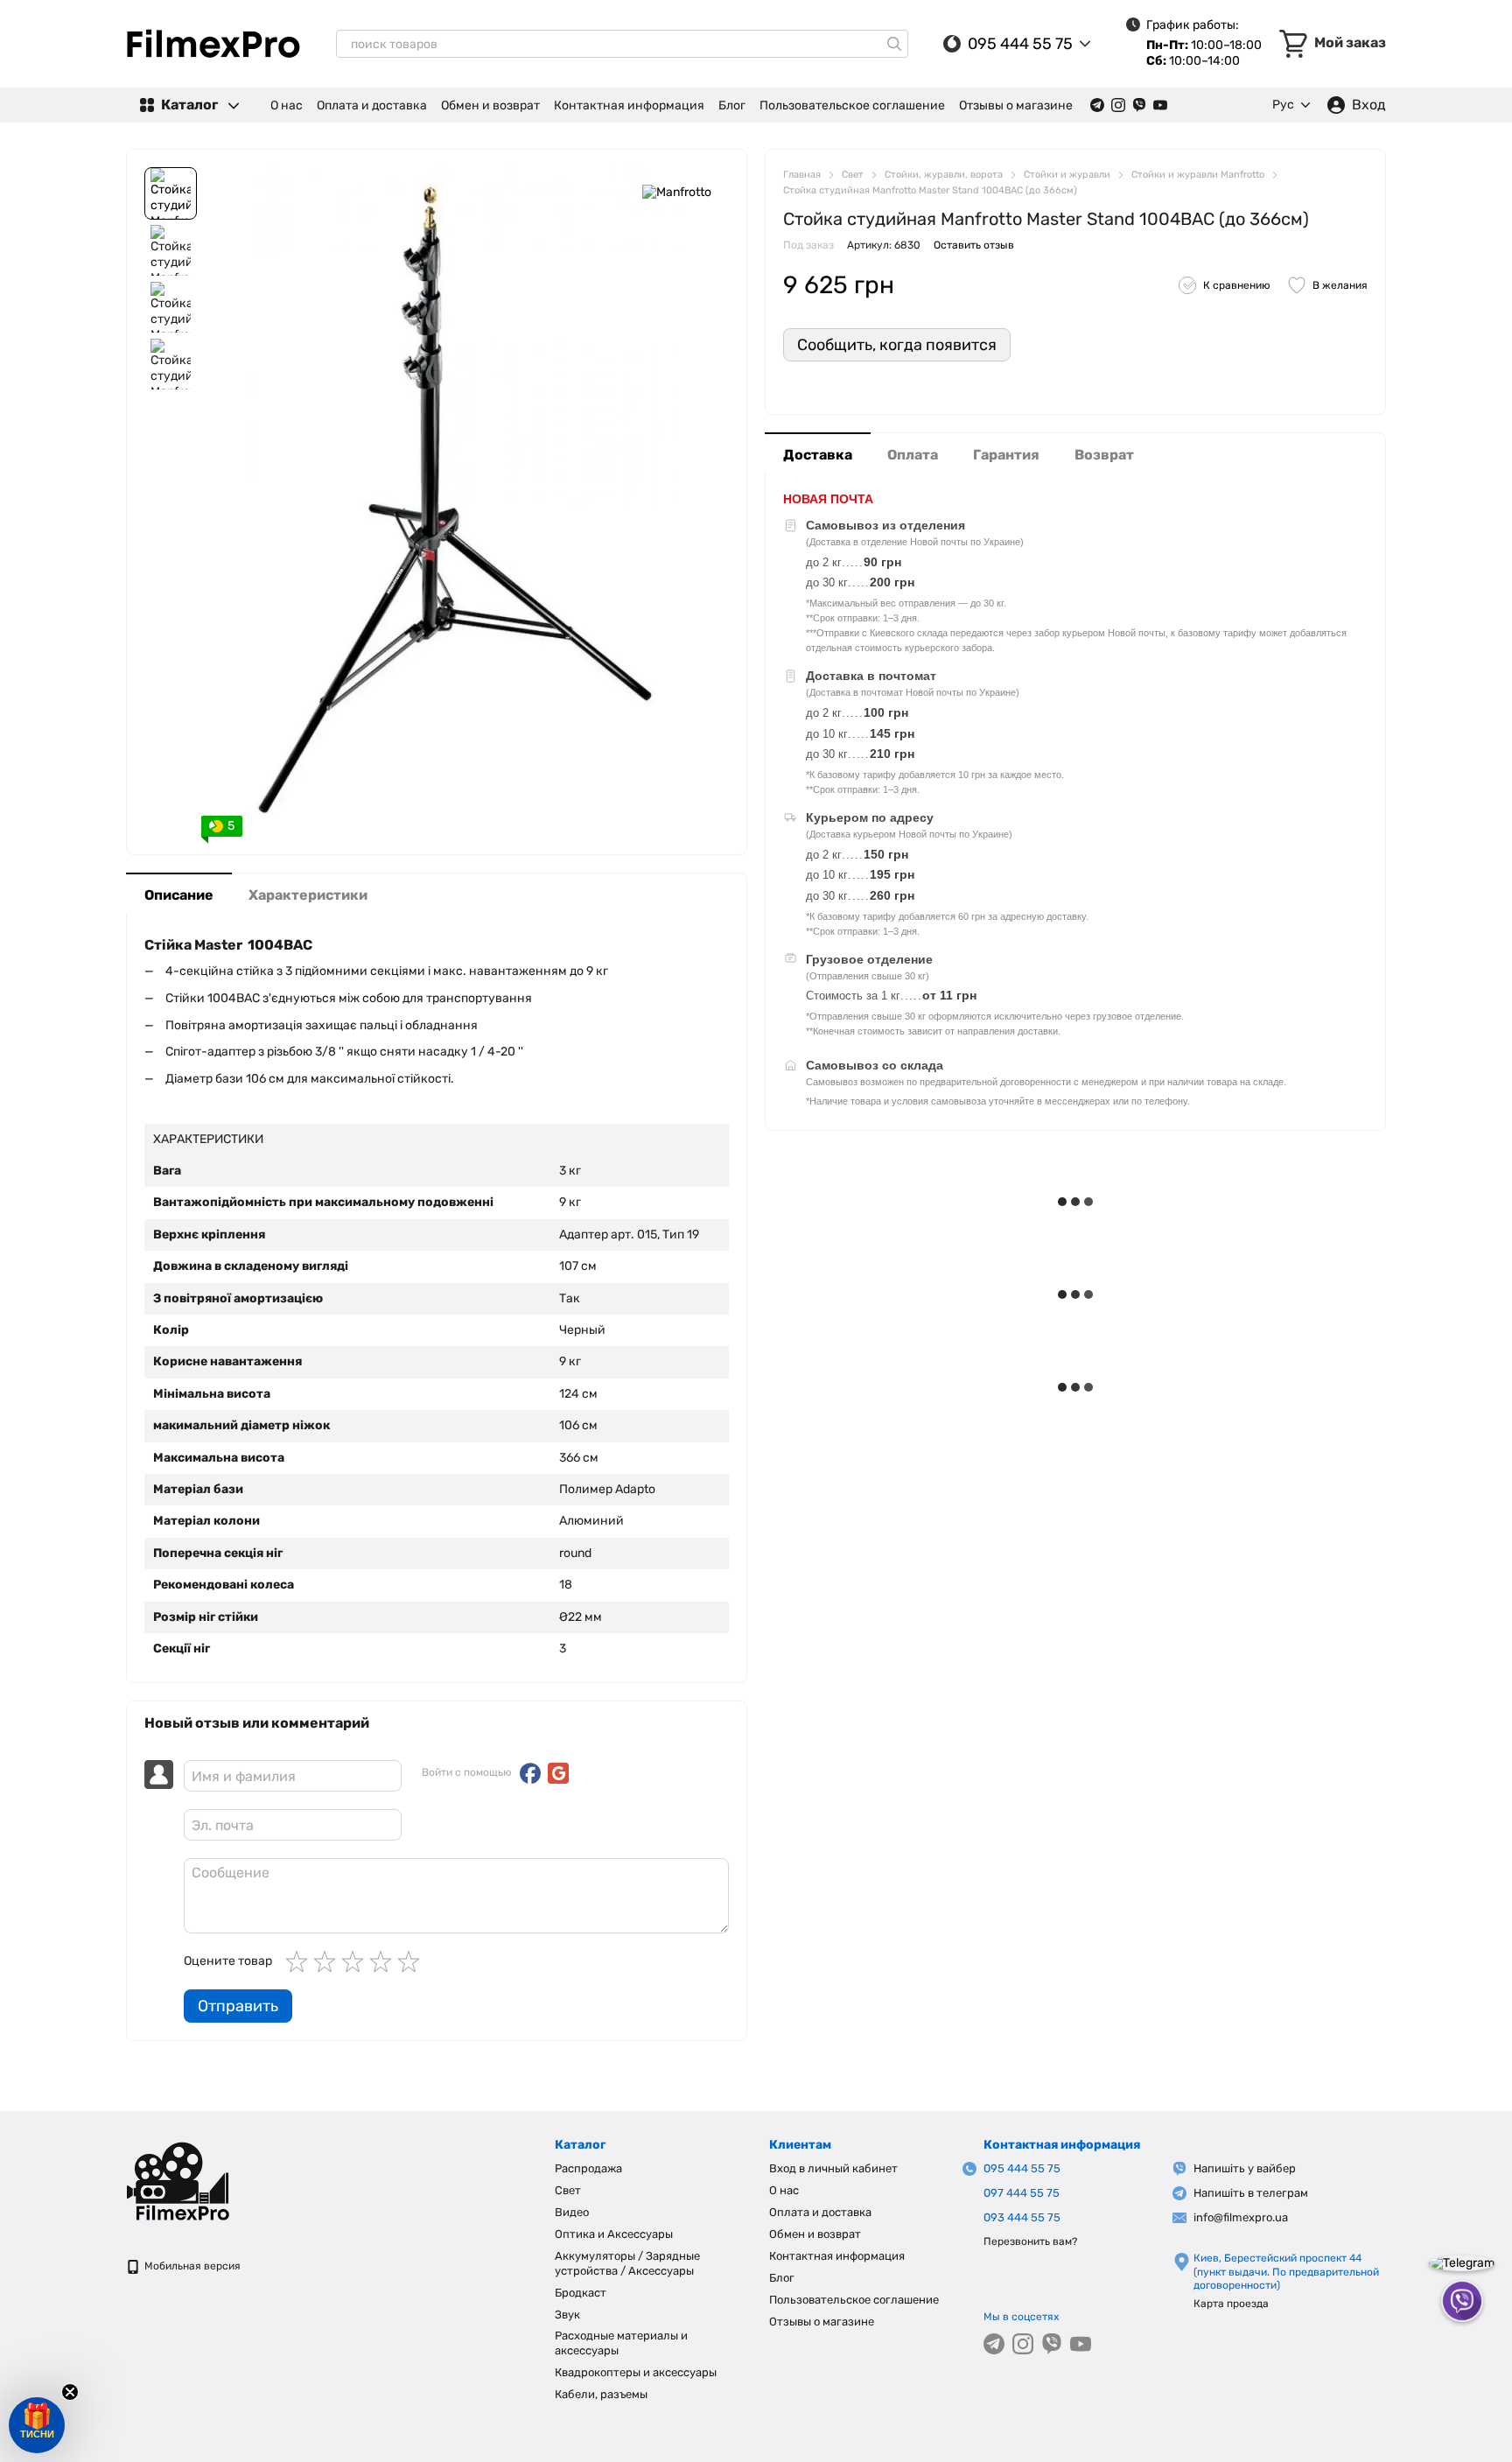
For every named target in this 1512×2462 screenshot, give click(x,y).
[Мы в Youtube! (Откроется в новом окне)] (1160, 105)
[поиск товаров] (894, 44)
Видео (572, 2212)
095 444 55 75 (1020, 44)
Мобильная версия (191, 2266)
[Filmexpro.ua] (213, 2180)
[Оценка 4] (384, 1961)
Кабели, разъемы (601, 2394)
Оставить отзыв (974, 244)
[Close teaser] (70, 2392)
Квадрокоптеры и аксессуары (636, 2372)
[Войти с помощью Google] (558, 1773)
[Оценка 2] (328, 1961)
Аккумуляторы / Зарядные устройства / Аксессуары (627, 2263)
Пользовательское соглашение (852, 105)
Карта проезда (1231, 2304)
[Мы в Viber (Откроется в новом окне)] (1139, 105)
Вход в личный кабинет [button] (833, 2168)
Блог (732, 105)
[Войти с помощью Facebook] (530, 1773)
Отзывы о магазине (1016, 105)
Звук (567, 2315)
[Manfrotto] (677, 193)
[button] (37, 2425)
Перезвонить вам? (1030, 2241)
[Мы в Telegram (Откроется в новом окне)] (1097, 105)
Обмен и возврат (490, 105)
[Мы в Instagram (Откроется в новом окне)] (1118, 105)
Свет (568, 2190)
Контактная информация (629, 105)
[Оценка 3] (356, 1961)
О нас (287, 105)
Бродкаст (581, 2293)
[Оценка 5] (412, 1961)
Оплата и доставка (372, 105)
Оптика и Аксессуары (614, 2234)
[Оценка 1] (300, 1961)
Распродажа (588, 2168)
